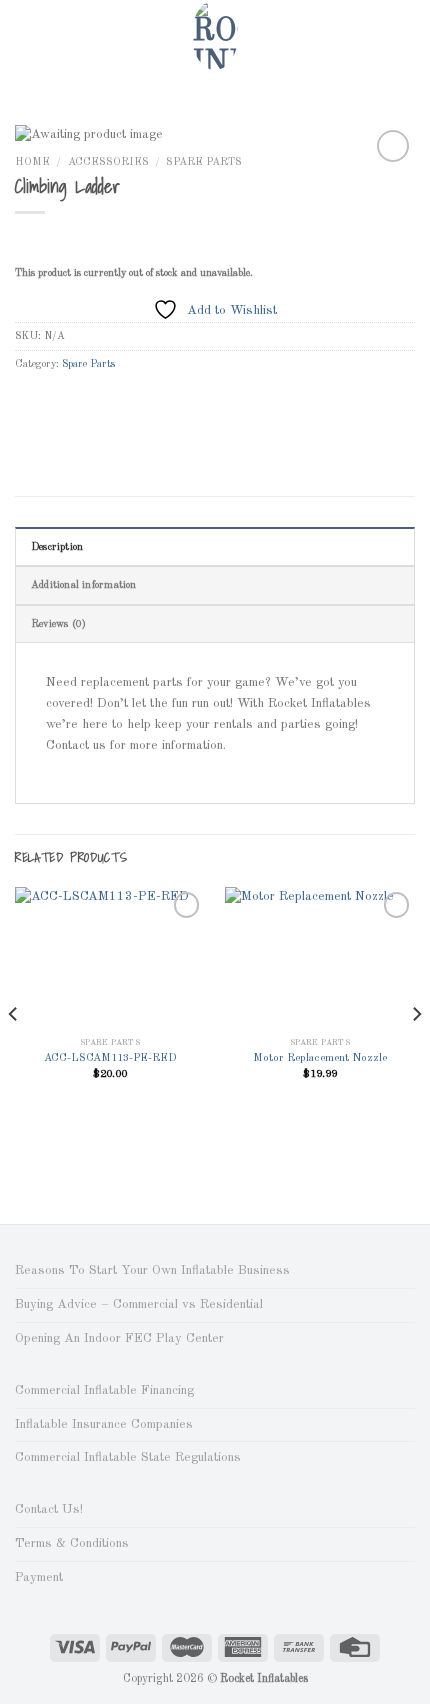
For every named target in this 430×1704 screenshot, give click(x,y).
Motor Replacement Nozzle (320, 1058)
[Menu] (25, 35)
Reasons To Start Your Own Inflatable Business (152, 1270)
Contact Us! (49, 1509)
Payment (39, 1577)
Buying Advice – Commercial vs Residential (139, 1304)
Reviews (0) (58, 624)
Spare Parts (204, 162)
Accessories (108, 162)
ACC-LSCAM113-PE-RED (110, 1058)
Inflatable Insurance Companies (104, 1424)
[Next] (416, 1053)
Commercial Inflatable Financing (104, 1390)
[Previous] (14, 1053)
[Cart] (405, 35)
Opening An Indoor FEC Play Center (119, 1338)
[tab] (215, 546)
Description (57, 547)
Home (32, 162)
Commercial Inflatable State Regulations (128, 1457)
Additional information (84, 585)
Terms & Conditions (72, 1543)
